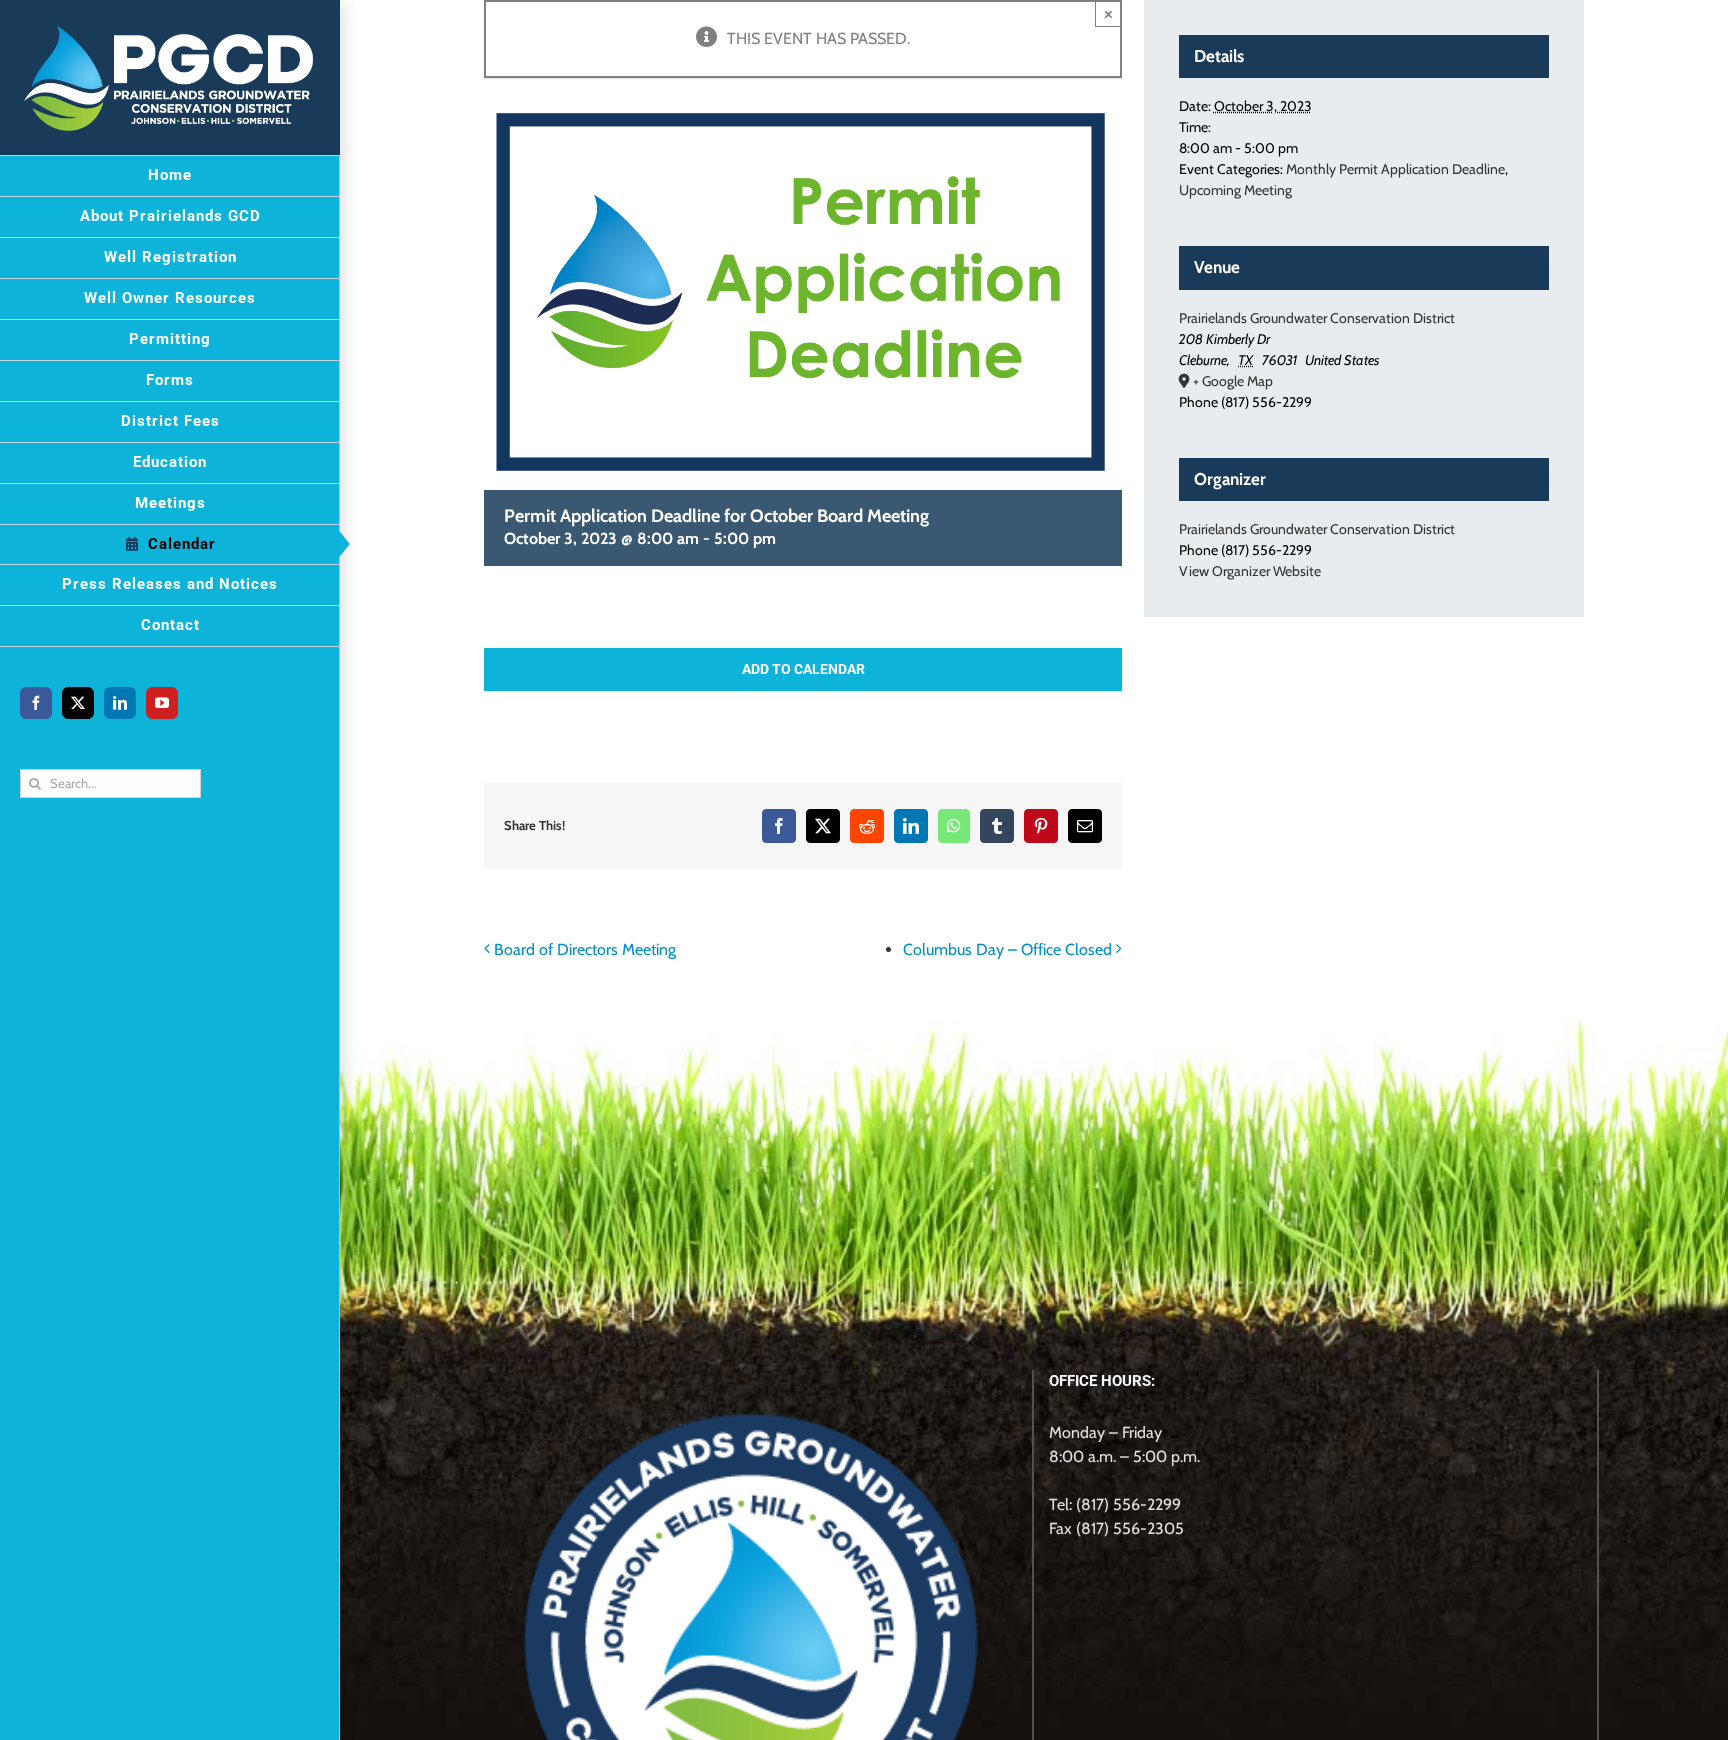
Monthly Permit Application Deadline (1395, 169)
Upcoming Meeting (1235, 190)
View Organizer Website (1250, 571)
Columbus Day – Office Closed (1007, 949)
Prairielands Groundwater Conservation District (1317, 318)
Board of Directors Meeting (585, 949)
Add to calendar (803, 669)
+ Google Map (1233, 381)
